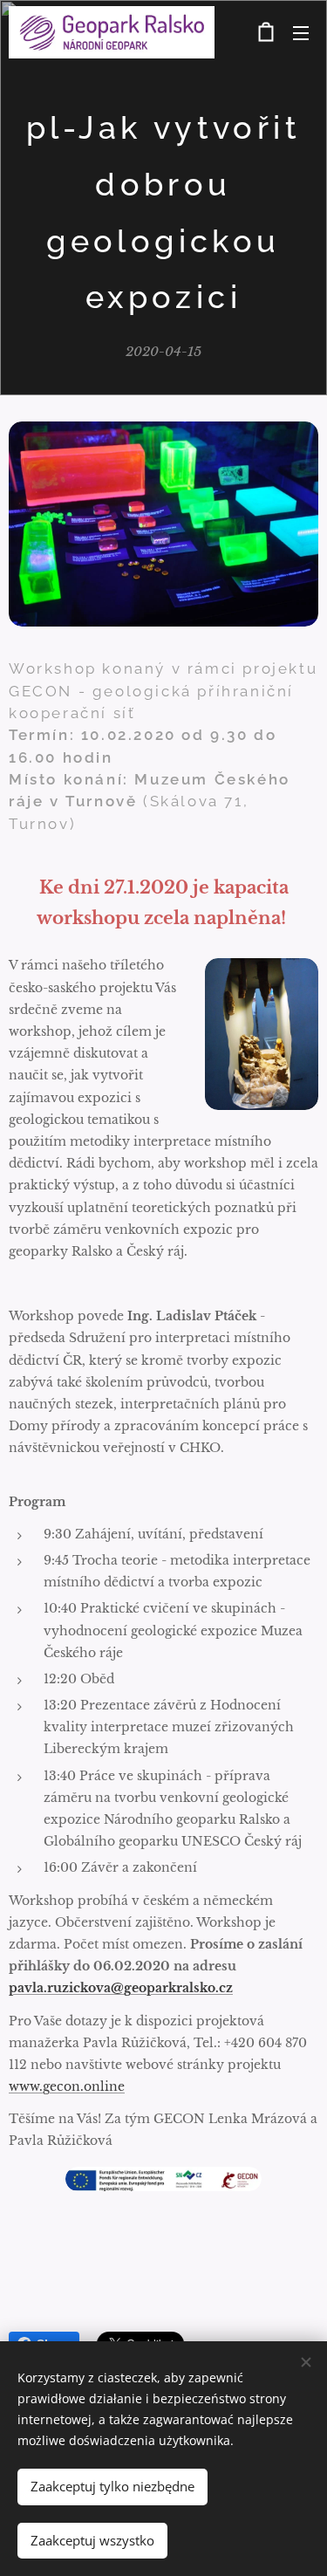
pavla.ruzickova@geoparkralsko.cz (121, 1988)
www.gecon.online (67, 2086)
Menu (301, 32)
